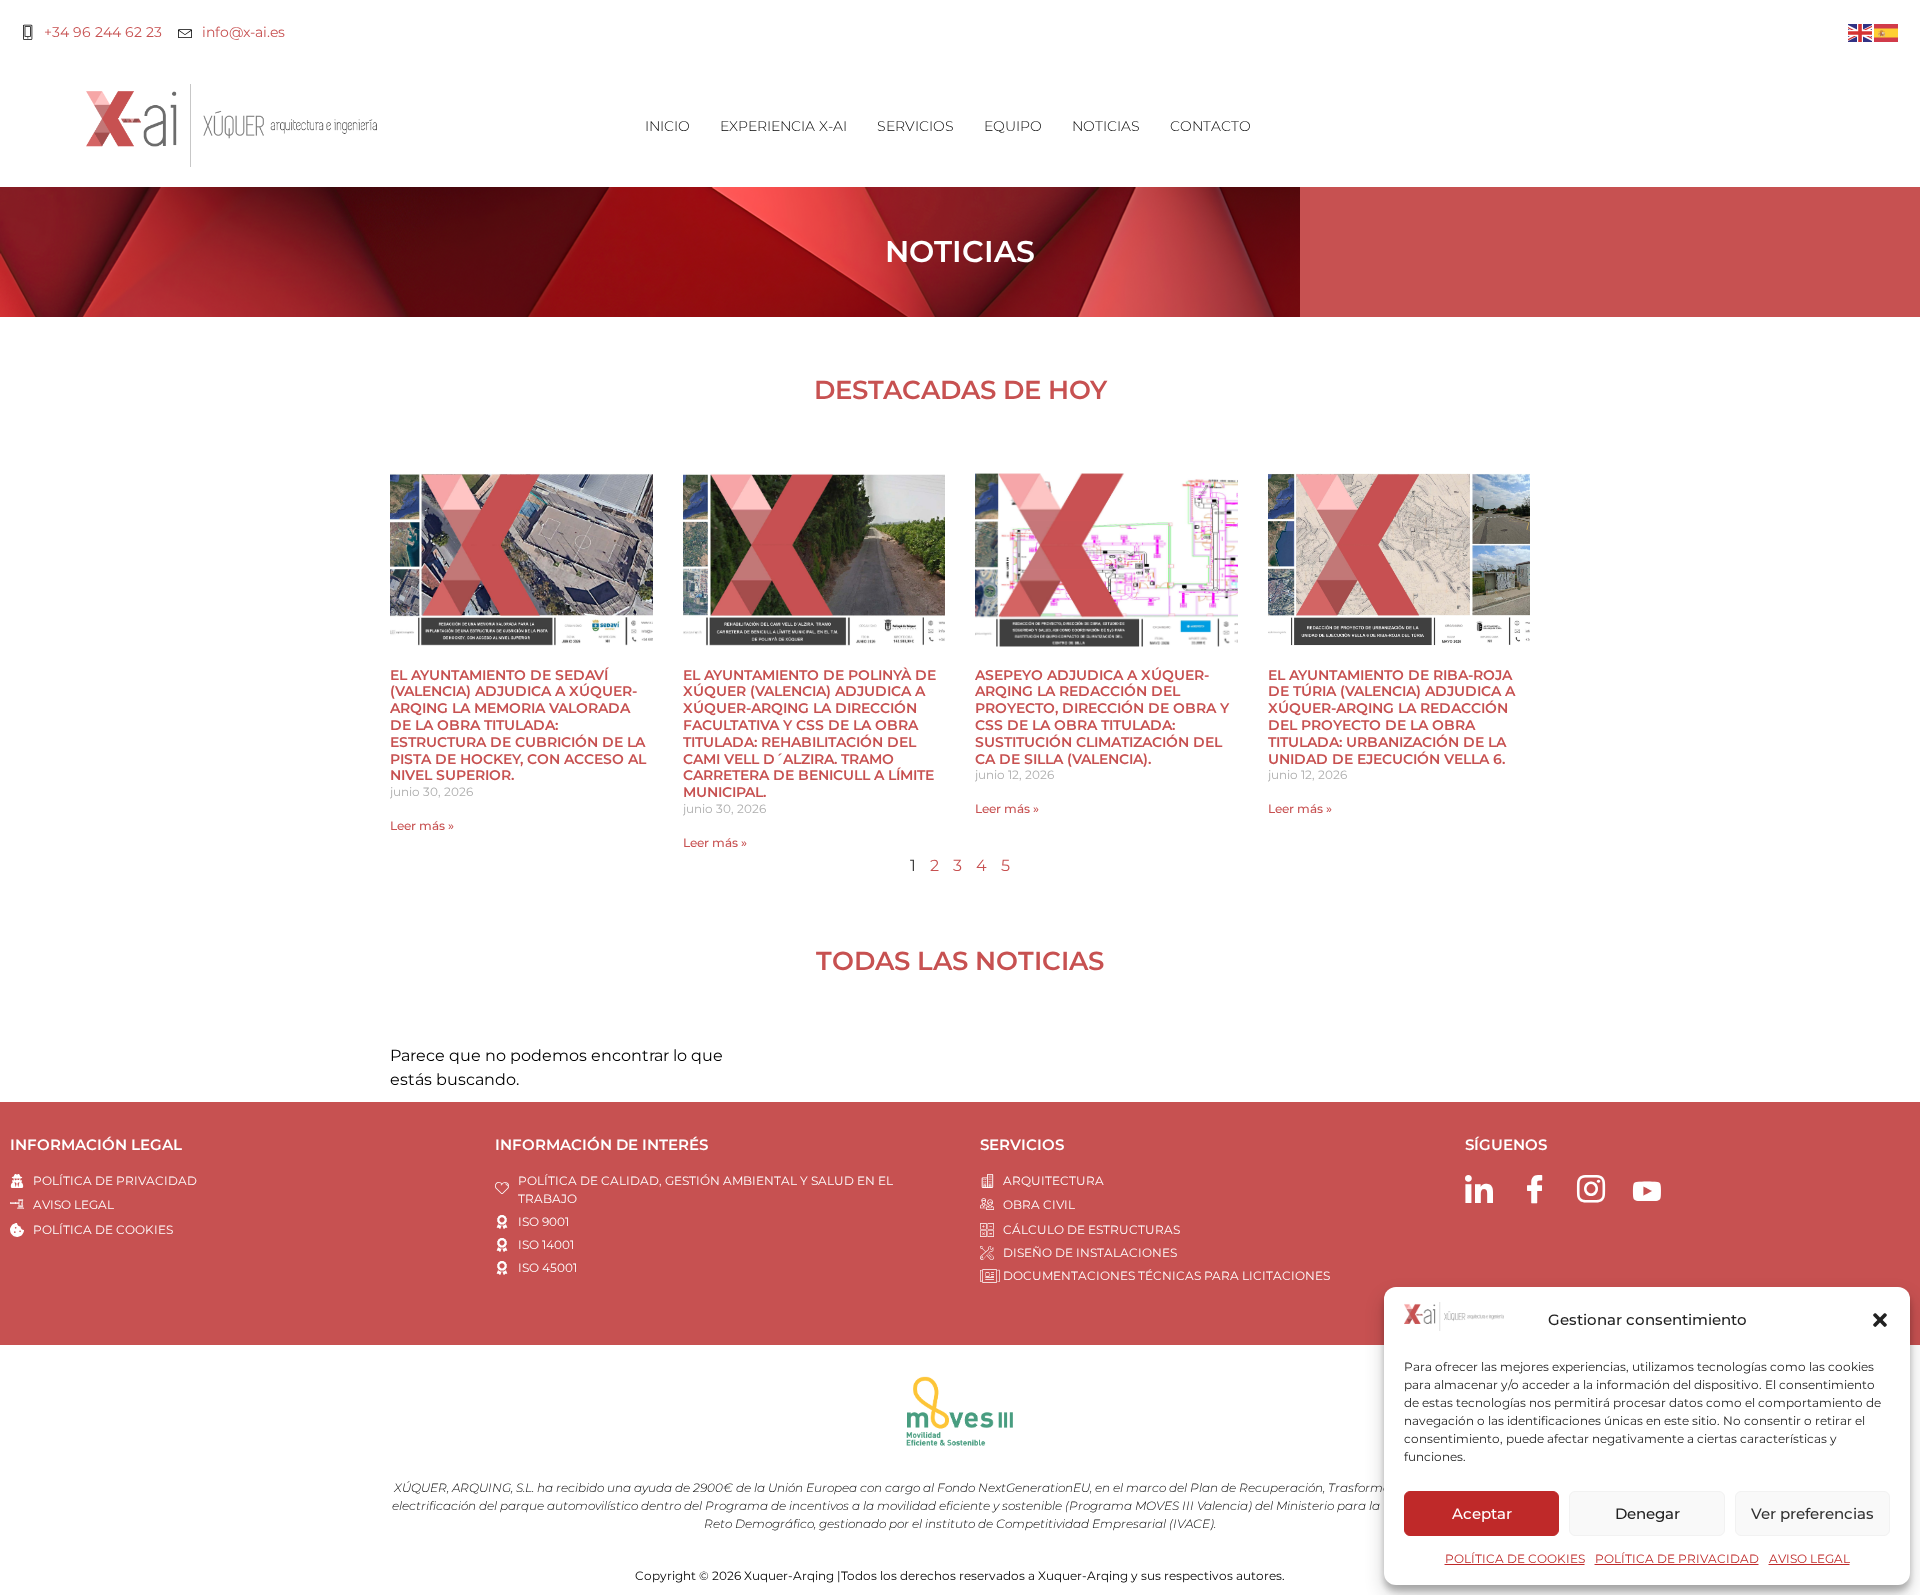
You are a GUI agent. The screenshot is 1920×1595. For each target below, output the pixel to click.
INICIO (667, 126)
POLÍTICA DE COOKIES (1515, 1558)
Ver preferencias (1812, 1513)
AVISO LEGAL (1809, 1558)
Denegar (1647, 1513)
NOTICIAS (1106, 126)
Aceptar (1482, 1513)
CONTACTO (1210, 126)
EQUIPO (1013, 126)
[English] (1861, 31)
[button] (1880, 1320)
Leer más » (422, 825)
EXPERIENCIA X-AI (783, 126)
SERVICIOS (915, 126)
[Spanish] (1887, 31)
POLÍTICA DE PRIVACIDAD (1677, 1558)
